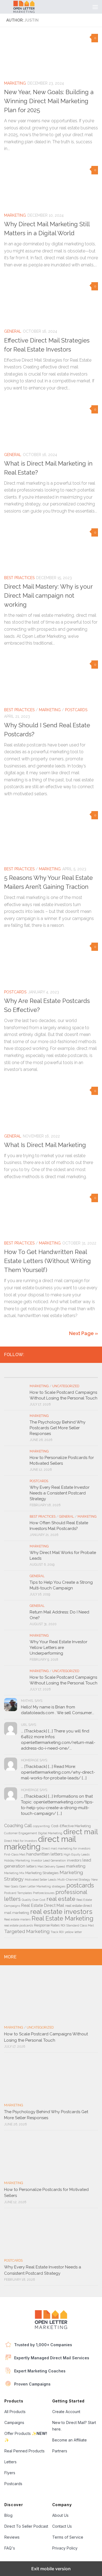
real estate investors (61, 1912)
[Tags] (86, 1375)
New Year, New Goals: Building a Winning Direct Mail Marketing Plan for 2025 (49, 101)
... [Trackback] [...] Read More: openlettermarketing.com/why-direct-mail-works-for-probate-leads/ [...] (58, 1772)
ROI (63, 1925)
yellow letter (73, 1932)
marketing (76, 1866)
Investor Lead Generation (48, 1860)
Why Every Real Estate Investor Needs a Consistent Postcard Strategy (60, 1493)
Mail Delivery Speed (51, 1866)
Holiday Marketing (17, 1860)
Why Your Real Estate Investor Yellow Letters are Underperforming (58, 1648)
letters (31, 1866)
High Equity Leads (77, 1854)
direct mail (81, 1832)
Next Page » (84, 1333)
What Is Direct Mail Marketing (45, 1145)
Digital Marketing (50, 1833)
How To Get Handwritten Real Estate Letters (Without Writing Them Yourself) (47, 1261)
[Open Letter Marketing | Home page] (31, 7)
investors (74, 1860)
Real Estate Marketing (62, 1918)
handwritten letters (44, 1854)
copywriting (41, 1826)
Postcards (76, 710)
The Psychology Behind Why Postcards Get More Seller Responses (58, 1428)
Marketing (15, 83)
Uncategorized (66, 1386)
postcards (80, 1885)
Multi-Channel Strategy (74, 1880)
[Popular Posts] (39, 1375)
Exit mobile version (51, 2569)
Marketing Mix (14, 1873)
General (13, 331)
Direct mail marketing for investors (66, 1848)
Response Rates (47, 1925)
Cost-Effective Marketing (71, 1826)
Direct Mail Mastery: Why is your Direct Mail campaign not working (48, 595)
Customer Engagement (21, 1833)
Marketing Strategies (42, 1873)
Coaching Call (18, 1826)
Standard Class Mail (80, 1925)
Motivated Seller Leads (41, 1880)
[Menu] (95, 7)
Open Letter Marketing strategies (42, 1886)
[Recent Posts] (16, 1375)
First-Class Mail (15, 1854)
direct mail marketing (40, 1843)
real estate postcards (18, 1925)
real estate (61, 1899)
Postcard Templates (18, 1893)
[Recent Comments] (63, 1375)
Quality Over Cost (34, 1900)
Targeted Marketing (27, 1931)
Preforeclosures (44, 1893)
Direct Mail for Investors (21, 1841)
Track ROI (57, 1932)
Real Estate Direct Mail (43, 1905)
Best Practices (19, 578)
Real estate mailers (17, 1919)
